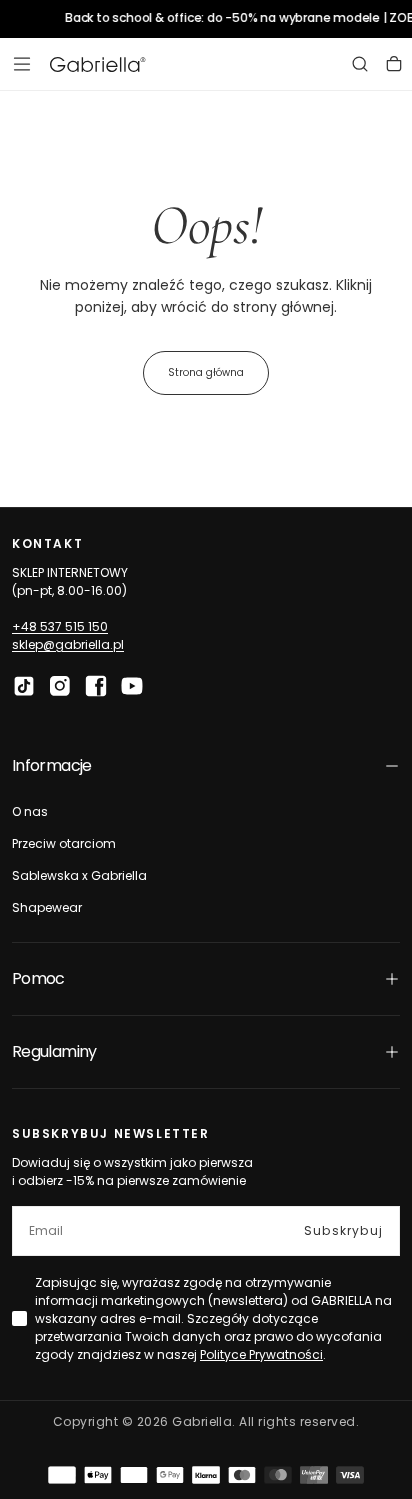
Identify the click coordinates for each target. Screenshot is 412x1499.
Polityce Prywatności (261, 1354)
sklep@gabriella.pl (68, 644)
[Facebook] (96, 686)
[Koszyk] (394, 64)
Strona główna (206, 372)
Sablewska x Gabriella (79, 875)
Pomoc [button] (38, 978)
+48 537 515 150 (60, 626)
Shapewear (47, 907)
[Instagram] (60, 686)
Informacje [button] (52, 765)
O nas (30, 811)
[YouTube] (132, 686)
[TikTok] (24, 686)
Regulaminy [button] (54, 1051)
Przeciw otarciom (64, 843)
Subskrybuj (343, 1230)
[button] (22, 64)
